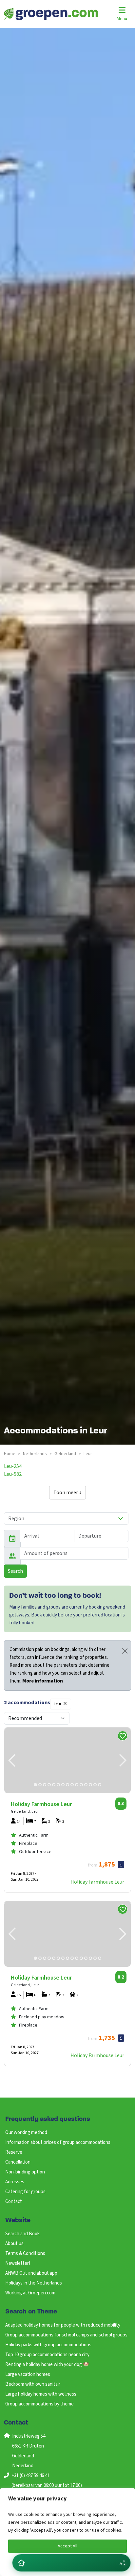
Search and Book (22, 2234)
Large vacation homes (28, 2374)
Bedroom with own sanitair (33, 2384)
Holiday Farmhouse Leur (97, 1882)
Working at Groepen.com (30, 2293)
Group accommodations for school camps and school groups (66, 2335)
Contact (14, 2202)
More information (43, 1681)
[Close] (125, 1651)
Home (10, 1454)
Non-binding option (25, 2172)
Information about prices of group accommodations (58, 2142)
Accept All (67, 2546)
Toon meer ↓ (67, 1493)
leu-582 (13, 1474)
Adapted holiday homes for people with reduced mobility (63, 2325)
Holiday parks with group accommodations (48, 2345)
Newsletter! (18, 2263)
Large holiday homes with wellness (41, 2394)
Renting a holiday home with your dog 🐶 (47, 2365)
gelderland (65, 1454)
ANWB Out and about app (31, 2273)
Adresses (15, 2182)
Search (15, 1571)
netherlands (35, 1454)
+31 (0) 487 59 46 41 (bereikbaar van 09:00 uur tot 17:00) (47, 2481)
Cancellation (18, 2162)
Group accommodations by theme (39, 2404)
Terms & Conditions (25, 2253)
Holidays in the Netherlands (34, 2283)
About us (14, 2244)
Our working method (26, 2133)
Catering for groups (25, 2192)
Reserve (14, 2152)
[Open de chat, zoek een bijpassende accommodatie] (71, 2563)
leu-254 (13, 1466)
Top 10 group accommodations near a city (47, 2355)
